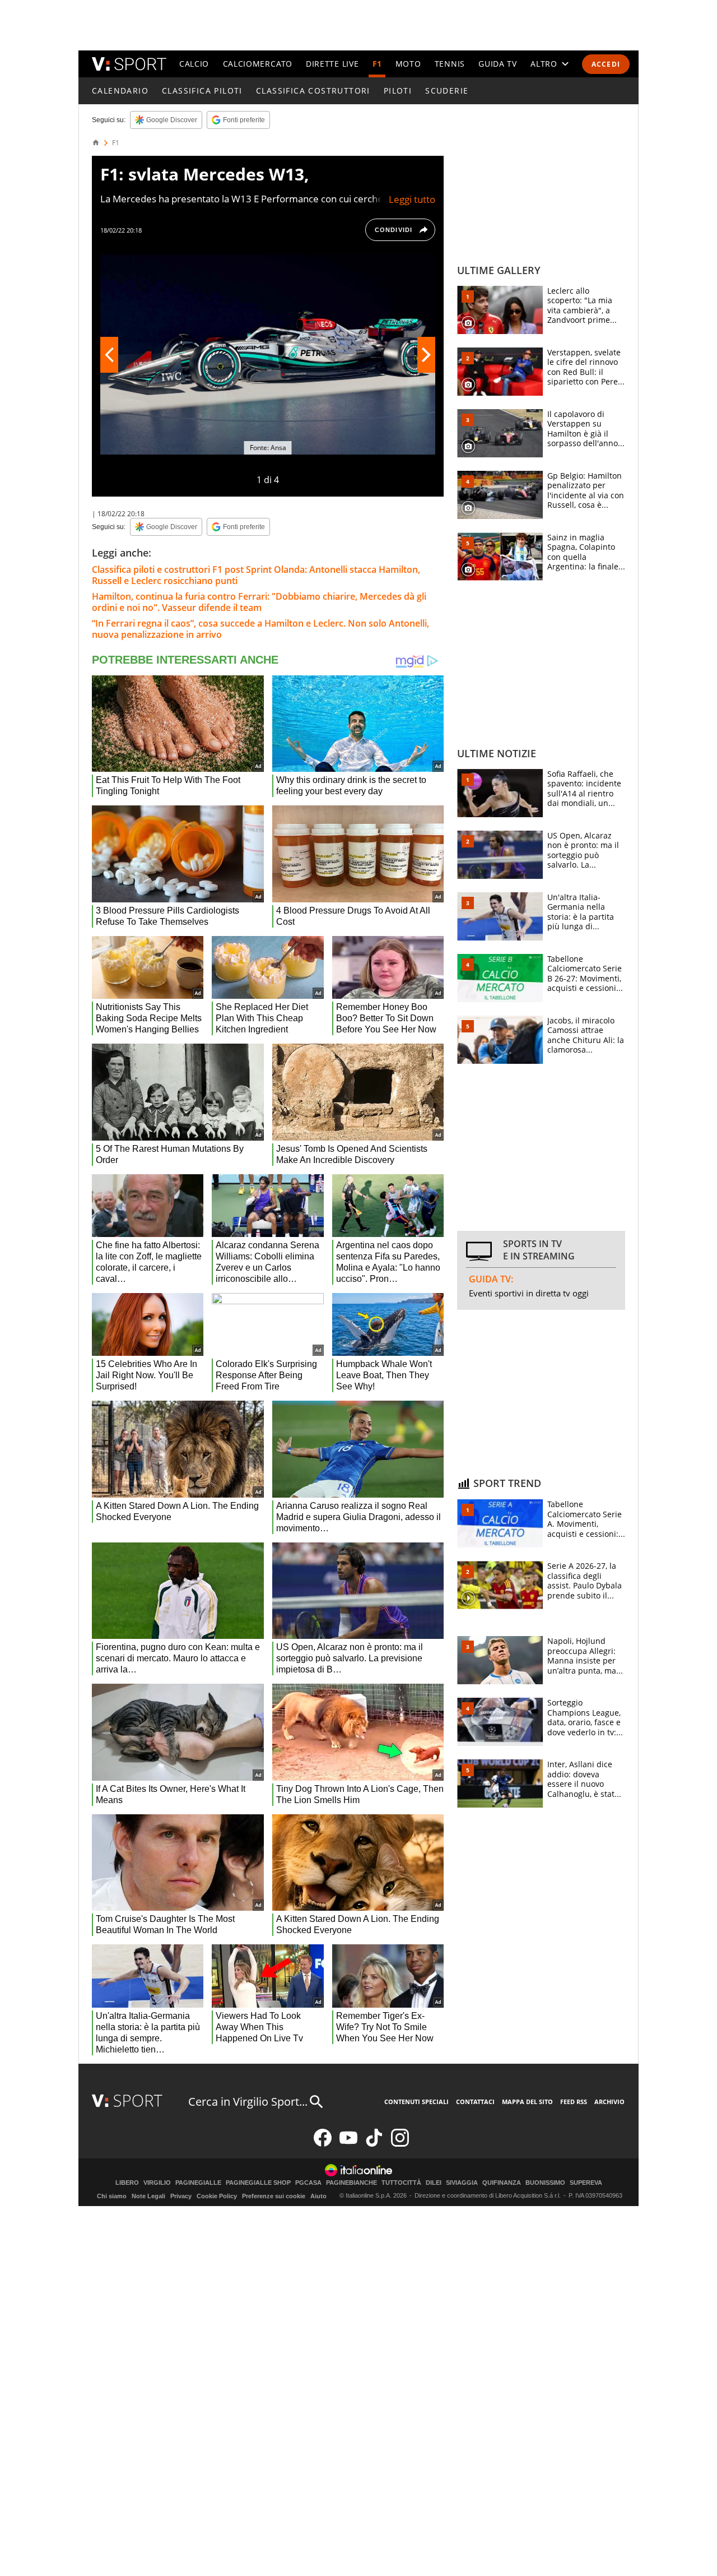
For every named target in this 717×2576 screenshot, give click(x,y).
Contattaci (475, 2102)
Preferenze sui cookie (274, 2196)
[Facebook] (323, 2144)
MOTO (408, 64)
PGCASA (308, 2183)
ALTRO (544, 64)
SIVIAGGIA (462, 2183)
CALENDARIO (120, 91)
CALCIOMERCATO (258, 64)
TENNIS (450, 64)
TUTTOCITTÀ (401, 2183)
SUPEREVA (586, 2183)
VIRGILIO (157, 2183)
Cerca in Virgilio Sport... (248, 2102)
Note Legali (148, 2196)
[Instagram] (400, 2144)
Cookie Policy (217, 2196)
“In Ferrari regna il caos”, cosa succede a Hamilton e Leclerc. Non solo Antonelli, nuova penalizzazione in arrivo (260, 629)
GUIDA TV (498, 64)
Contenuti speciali (416, 2102)
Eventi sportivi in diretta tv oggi (529, 1293)
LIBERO (127, 2183)
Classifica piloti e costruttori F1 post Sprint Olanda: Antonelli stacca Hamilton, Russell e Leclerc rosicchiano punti (256, 575)
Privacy (181, 2196)
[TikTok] (374, 2144)
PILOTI (398, 91)
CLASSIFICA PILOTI (202, 91)
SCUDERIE (447, 91)
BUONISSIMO (545, 2183)
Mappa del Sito (527, 2102)
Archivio (609, 2102)
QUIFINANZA (502, 2183)
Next (426, 355)
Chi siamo (112, 2196)
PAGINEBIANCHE (351, 2183)
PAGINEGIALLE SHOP (258, 2183)
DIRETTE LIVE (332, 64)
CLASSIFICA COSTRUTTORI (313, 91)
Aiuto (318, 2196)
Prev (109, 355)
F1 (377, 64)
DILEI (434, 2183)
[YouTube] (348, 2144)
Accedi (606, 64)
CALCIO (194, 64)
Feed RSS (574, 2102)
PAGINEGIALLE (198, 2183)
